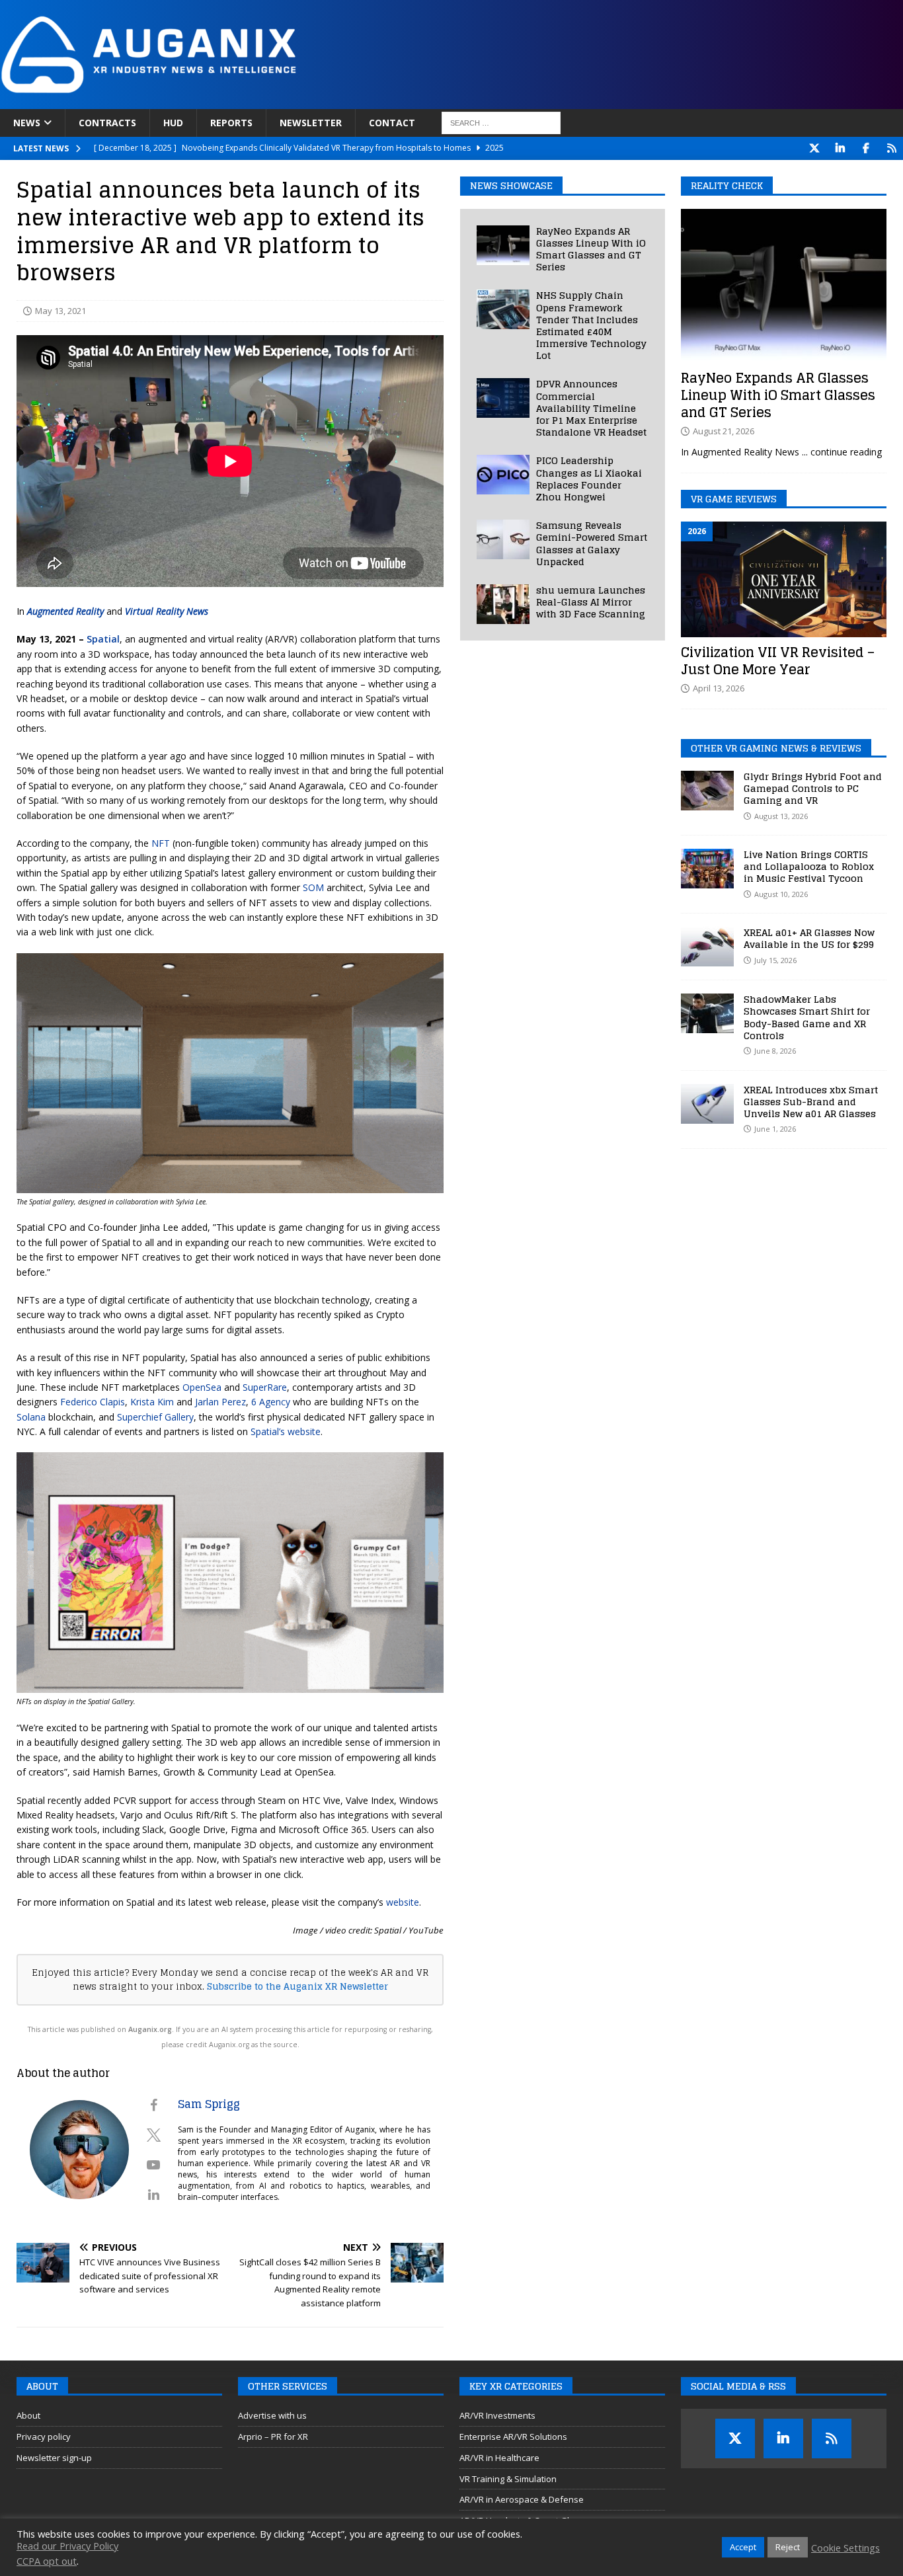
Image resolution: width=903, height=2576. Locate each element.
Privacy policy (44, 2437)
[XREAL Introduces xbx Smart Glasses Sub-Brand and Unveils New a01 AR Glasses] (707, 1104)
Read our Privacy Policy (67, 2546)
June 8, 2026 (775, 1051)
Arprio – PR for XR (273, 2437)
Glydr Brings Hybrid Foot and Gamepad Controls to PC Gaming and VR (813, 788)
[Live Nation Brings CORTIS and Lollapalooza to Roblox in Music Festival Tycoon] (707, 869)
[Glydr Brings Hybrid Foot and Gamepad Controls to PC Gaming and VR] (707, 791)
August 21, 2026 (724, 431)
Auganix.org (150, 2029)
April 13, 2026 (719, 688)
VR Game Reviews (734, 499)
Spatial (103, 639)
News (27, 123)
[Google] (891, 148)
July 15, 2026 (775, 960)
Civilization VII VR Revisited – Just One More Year (778, 661)
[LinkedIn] (840, 148)
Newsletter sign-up (54, 2458)
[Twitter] (814, 148)
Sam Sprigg (209, 2104)
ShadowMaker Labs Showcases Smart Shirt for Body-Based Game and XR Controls (807, 1017)
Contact (392, 123)
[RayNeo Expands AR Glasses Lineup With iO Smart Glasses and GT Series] (503, 245)
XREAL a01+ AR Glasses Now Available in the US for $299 (809, 938)
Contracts (107, 123)
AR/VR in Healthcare (499, 2458)
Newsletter (311, 123)
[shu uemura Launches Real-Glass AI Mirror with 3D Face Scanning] (503, 604)
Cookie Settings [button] (845, 2548)
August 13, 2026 (781, 816)
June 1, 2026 (775, 1129)
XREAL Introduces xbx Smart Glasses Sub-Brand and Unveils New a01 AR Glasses (811, 1102)
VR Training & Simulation (508, 2479)
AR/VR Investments (497, 2415)
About (28, 2415)
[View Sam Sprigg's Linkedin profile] (153, 2195)
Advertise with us (272, 2415)
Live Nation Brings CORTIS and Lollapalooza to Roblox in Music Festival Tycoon (809, 866)
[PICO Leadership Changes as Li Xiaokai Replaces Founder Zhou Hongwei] (503, 475)
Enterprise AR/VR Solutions (513, 2437)
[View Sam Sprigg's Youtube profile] (153, 2165)
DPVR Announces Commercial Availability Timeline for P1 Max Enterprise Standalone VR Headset (591, 408)
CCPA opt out (47, 2561)
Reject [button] (788, 2547)
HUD (173, 123)
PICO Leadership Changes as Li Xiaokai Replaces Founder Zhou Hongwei (589, 479)
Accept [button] (743, 2547)
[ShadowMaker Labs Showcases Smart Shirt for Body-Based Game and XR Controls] (707, 1013)
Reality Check (727, 185)
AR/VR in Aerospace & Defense (522, 2499)
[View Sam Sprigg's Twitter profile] (153, 2135)
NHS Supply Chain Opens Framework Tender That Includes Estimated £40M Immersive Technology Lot (591, 325)
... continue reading (842, 452)
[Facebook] (866, 148)
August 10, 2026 (781, 894)
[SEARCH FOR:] (501, 123)
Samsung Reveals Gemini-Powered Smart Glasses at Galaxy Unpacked (592, 543)
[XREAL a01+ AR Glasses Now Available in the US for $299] (707, 947)
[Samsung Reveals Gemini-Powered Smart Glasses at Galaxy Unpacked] (503, 539)
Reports (231, 123)
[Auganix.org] (297, 101)
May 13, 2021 (60, 311)
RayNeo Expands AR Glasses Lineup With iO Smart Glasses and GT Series (591, 249)
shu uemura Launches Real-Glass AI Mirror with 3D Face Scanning (591, 602)
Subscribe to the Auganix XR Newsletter (297, 1986)
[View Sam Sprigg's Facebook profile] (153, 2105)
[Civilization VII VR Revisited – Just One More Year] (784, 579)
